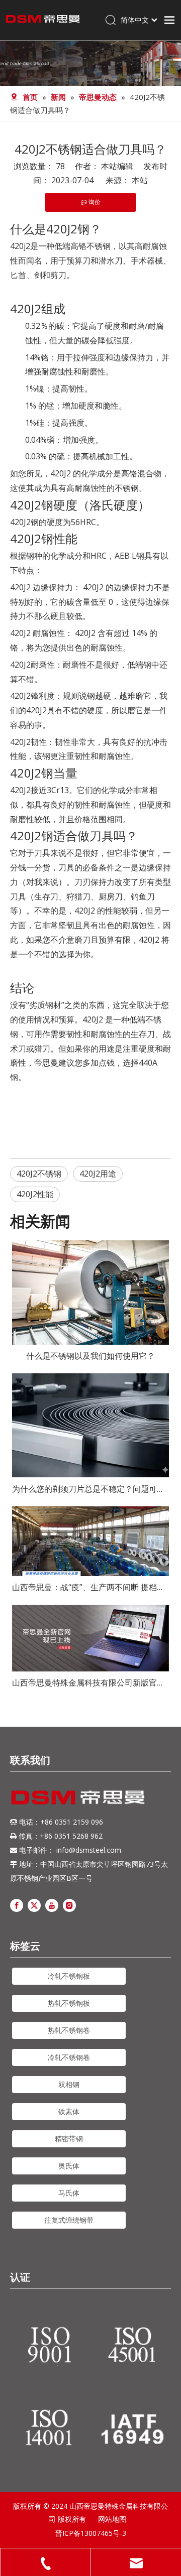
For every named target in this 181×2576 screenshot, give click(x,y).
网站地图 (112, 2519)
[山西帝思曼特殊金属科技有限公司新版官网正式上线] (90, 1638)
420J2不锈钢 (39, 1174)
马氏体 (69, 2193)
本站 (140, 180)
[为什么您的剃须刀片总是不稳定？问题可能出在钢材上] (90, 1426)
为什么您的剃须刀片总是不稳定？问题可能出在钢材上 (90, 1489)
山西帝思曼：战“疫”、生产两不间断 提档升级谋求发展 (90, 1587)
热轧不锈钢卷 (69, 2030)
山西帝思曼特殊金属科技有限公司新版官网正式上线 (90, 1683)
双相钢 (69, 2084)
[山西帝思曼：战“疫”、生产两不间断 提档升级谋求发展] (90, 1541)
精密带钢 (69, 2139)
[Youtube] (52, 1905)
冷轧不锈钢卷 (69, 2057)
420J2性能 (35, 1194)
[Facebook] (17, 1905)
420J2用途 (98, 1174)
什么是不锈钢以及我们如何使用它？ (90, 1356)
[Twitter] (34, 1905)
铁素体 (69, 2111)
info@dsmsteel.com (89, 1850)
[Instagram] (69, 1905)
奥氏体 (69, 2166)
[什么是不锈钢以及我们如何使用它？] (90, 1293)
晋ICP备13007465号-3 (91, 2533)
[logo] (78, 1797)
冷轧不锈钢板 (69, 1976)
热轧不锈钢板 (69, 2003)
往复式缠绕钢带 (69, 2220)
